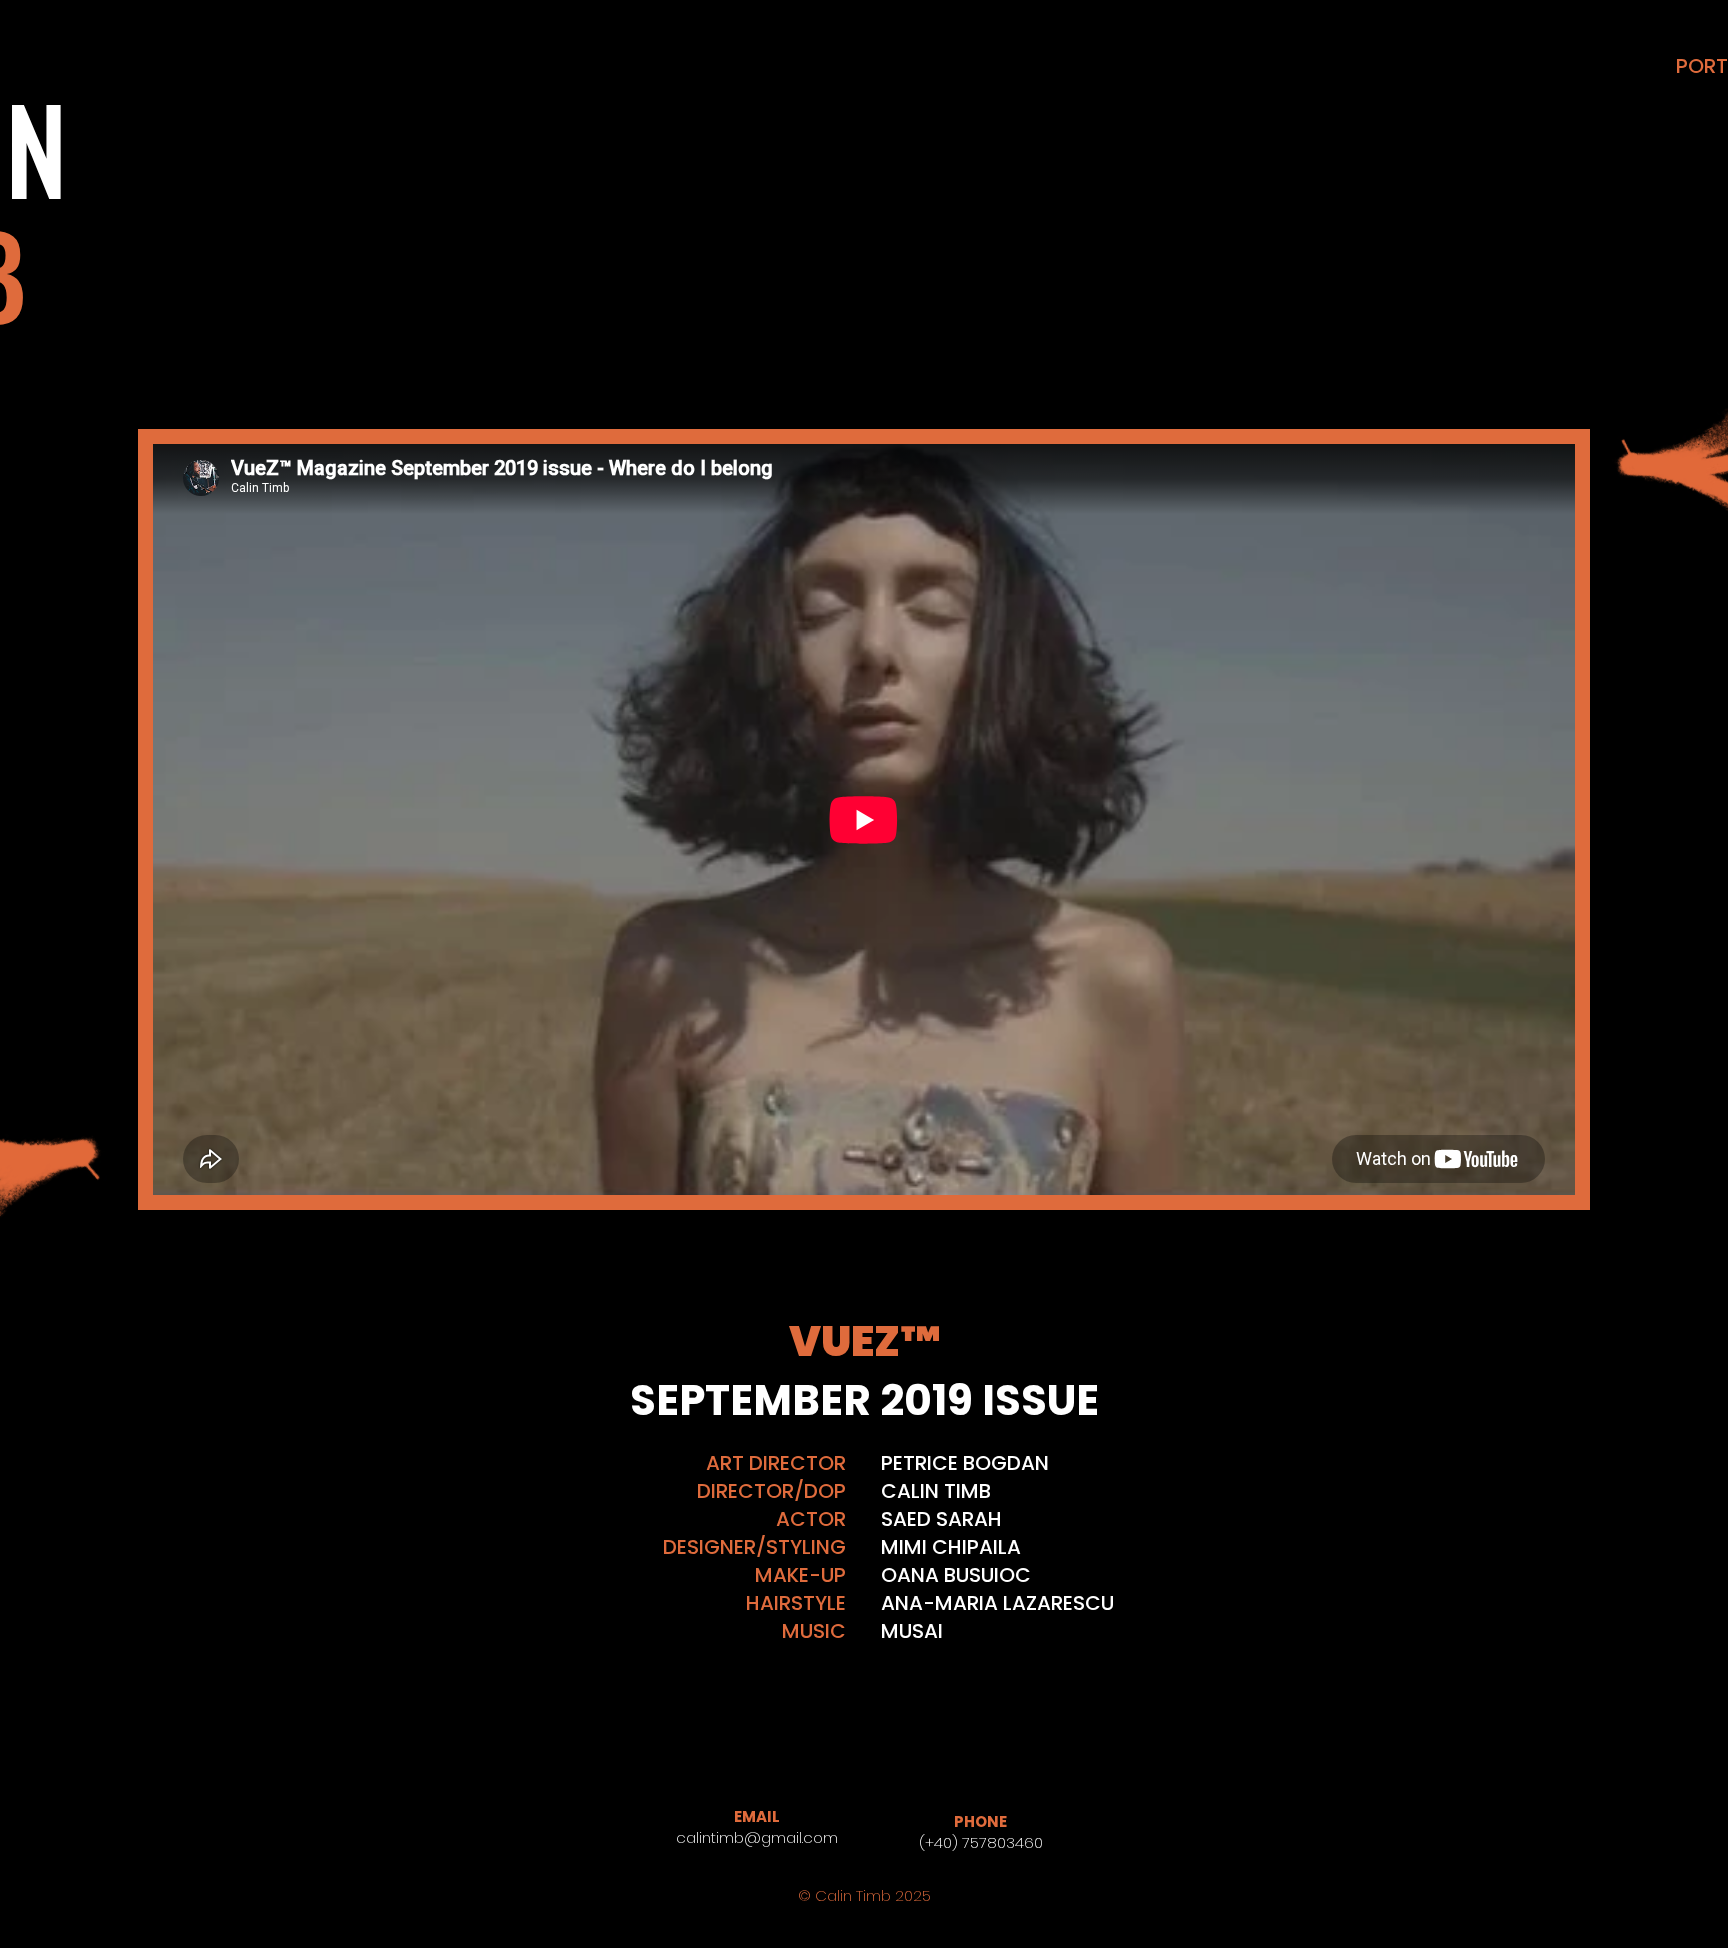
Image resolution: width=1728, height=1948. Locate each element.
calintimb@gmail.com (757, 1837)
